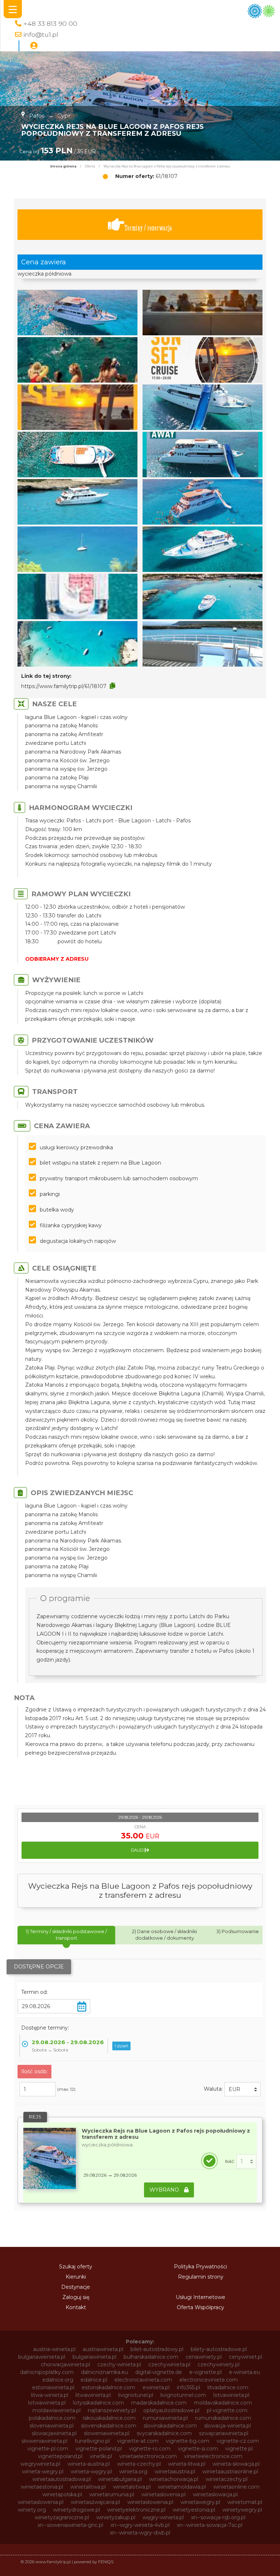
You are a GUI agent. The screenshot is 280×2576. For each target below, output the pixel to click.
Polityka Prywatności (201, 2267)
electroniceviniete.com (209, 2380)
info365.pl (188, 2387)
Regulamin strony (201, 2277)
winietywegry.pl (242, 2510)
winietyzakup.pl (116, 2517)
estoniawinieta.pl (53, 2387)
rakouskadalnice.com (109, 2418)
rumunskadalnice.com (223, 2418)
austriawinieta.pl (103, 2349)
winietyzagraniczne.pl (62, 2517)
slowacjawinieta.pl (54, 2433)
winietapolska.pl (62, 2494)
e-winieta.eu (244, 2372)
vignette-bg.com (188, 2441)
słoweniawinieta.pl (44, 2441)
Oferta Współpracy (201, 2307)
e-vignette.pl (205, 2372)
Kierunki (76, 2277)
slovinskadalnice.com (170, 2426)
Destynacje (76, 2287)
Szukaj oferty (76, 2267)
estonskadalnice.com (108, 2387)
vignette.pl (239, 2449)
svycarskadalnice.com (164, 2433)
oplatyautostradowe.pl (171, 2410)
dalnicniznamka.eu (104, 2372)
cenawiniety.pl (204, 2357)
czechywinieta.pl (169, 2364)
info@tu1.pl (41, 34)
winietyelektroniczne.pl (136, 2510)
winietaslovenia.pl (164, 2494)
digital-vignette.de (159, 2372)
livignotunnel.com (183, 2395)
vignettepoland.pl (60, 2456)
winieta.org (133, 2472)
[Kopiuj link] (112, 686)
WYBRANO (165, 2190)
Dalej (138, 1850)
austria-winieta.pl (54, 2349)
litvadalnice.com (228, 2387)
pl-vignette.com (227, 2410)
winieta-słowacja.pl (236, 2464)
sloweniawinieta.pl (107, 2433)
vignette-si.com (198, 2449)
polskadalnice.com (52, 2418)
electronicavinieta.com (143, 2380)
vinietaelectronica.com (148, 2456)
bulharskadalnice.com (151, 2357)
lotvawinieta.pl (231, 2395)
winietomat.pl (245, 2502)
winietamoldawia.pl (182, 2487)
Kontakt (76, 2307)
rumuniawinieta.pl (165, 2418)
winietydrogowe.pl (77, 2510)
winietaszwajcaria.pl (95, 2502)
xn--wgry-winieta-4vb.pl (140, 2525)
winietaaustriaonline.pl (230, 2472)
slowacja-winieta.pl (227, 2426)
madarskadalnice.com (159, 2403)
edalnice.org (58, 2380)
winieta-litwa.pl (187, 2464)
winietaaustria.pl (175, 2472)
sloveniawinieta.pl (52, 2426)
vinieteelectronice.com (213, 2456)
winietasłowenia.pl (150, 2502)
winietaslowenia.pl (41, 2502)
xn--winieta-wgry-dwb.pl (140, 2533)
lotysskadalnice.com (98, 2403)
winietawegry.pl (200, 2502)
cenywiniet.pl (246, 2357)
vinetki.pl (101, 2456)
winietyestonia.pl (194, 2510)
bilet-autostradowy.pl (157, 2349)
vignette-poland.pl (99, 2449)
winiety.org (32, 2510)
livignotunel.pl (136, 2395)
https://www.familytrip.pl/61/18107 (64, 686)
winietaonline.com (236, 2487)
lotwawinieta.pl (47, 2403)
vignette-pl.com (48, 2449)
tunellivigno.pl (92, 2441)
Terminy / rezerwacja (148, 228)
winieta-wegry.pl (43, 2472)
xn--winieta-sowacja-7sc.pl (210, 2525)
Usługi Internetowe (201, 2297)
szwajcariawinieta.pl (224, 2433)
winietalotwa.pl (132, 2487)
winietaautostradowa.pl (62, 2479)
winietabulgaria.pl (120, 2479)
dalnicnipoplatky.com (47, 2372)
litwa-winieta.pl (50, 2395)
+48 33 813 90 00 (50, 23)
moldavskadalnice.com (223, 2403)
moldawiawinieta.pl (57, 2410)
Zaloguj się (76, 2297)
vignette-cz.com (238, 2441)
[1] (246, 2161)
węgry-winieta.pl (163, 2517)
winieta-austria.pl (89, 2464)
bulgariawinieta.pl (94, 2357)
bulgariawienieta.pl (42, 2357)
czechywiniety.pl (219, 2364)
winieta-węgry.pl (91, 2472)
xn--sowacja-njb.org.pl (218, 2517)
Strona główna (63, 166)
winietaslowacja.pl (215, 2494)
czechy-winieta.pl (119, 2364)
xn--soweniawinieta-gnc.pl (70, 2525)
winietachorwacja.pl (174, 2479)
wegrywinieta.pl (40, 2464)
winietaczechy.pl (227, 2479)
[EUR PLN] (242, 2089)
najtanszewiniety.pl (112, 2410)
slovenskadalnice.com (109, 2426)
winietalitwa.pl (88, 2487)
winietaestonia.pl (42, 2487)
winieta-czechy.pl (139, 2464)
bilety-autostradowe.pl (219, 2349)
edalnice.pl (94, 2380)
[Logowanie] (34, 46)
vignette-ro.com (150, 2449)
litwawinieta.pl (93, 2395)
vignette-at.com (138, 2441)
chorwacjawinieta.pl (65, 2364)
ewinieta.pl (156, 2387)
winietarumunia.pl (112, 2494)
